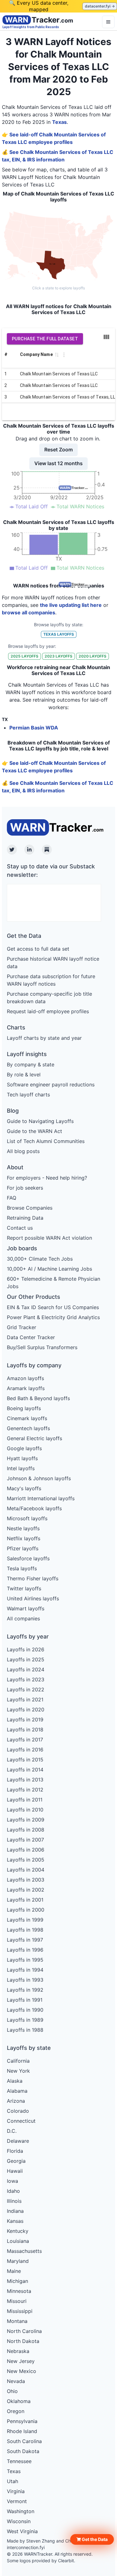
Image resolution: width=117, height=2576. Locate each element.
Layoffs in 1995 (25, 1960)
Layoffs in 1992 (25, 1990)
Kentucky (18, 2231)
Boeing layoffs (24, 1408)
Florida (15, 2151)
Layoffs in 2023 (26, 1679)
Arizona (16, 2101)
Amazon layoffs (25, 1378)
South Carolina (24, 2441)
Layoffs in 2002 (26, 1890)
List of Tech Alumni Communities (46, 1141)
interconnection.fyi (26, 2547)
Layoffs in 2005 (26, 1860)
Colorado (18, 2111)
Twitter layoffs (24, 1588)
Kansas (15, 2221)
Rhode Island (22, 2431)
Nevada (16, 2381)
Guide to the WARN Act (34, 1131)
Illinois (14, 2201)
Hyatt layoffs (22, 1458)
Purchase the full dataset (45, 339)
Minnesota (19, 2291)
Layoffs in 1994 (25, 1970)
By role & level (24, 1075)
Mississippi (20, 2311)
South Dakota (23, 2451)
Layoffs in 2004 (26, 1870)
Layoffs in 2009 (26, 1820)
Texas (59, 122)
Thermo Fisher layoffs (33, 1578)
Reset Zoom (58, 450)
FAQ (12, 1198)
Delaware (18, 2141)
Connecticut (21, 2121)
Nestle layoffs (23, 1528)
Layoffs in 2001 (25, 1900)
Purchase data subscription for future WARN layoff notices (51, 980)
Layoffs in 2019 (25, 1720)
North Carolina (24, 2331)
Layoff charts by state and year (44, 1038)
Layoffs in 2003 (26, 1880)
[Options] (108, 22)
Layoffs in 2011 (25, 1800)
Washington (21, 2511)
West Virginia (22, 2531)
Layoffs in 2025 (26, 1659)
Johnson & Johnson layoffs (39, 1478)
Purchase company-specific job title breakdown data (49, 998)
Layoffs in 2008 (26, 1830)
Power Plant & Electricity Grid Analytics (53, 1317)
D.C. (12, 2131)
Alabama (17, 2091)
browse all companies (29, 612)
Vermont (17, 2501)
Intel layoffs (21, 1468)
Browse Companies (30, 1208)
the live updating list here (71, 605)
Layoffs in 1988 (25, 2030)
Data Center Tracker (31, 1337)
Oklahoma (19, 2401)
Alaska (15, 2081)
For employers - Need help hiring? (47, 1178)
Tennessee (19, 2461)
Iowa (12, 2181)
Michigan (17, 2281)
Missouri (17, 2301)
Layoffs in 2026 (26, 1649)
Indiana (15, 2211)
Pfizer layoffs (23, 1548)
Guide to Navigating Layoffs (40, 1121)
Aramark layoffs (26, 1388)
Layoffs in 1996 (25, 1950)
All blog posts (23, 1151)
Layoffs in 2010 (25, 1810)
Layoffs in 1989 (25, 2020)
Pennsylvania (22, 2421)
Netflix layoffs (24, 1538)
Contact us (20, 1228)
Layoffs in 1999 (25, 1920)
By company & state (31, 1064)
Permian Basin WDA (34, 728)
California (18, 2061)
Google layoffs (24, 1448)
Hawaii (15, 2171)
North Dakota (23, 2341)
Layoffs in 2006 (26, 1850)
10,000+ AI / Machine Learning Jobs (49, 1269)
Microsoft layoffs (27, 1518)
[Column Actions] (64, 355)
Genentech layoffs (28, 1428)
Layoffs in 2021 (25, 1700)
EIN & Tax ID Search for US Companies (53, 1307)
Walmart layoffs (26, 1608)
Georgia (16, 2161)
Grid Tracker (22, 1327)
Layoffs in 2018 (25, 1730)
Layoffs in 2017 (25, 1740)
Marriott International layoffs (41, 1498)
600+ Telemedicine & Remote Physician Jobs (54, 1283)
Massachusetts (24, 2251)
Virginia (16, 2491)
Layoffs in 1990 (25, 2010)
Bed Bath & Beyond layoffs (38, 1398)
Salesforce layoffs (28, 1558)
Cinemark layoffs (27, 1418)
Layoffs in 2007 (25, 1840)
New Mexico (22, 2371)
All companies (23, 1618)
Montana (17, 2321)
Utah (12, 2481)
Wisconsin (19, 2521)
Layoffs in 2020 (26, 1710)
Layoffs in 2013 (25, 1780)
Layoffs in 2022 (26, 1689)
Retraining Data (25, 1218)
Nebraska (18, 2351)
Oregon (16, 2411)
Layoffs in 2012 (25, 1790)
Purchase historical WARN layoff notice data (53, 963)
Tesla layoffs (22, 1568)
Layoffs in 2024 (26, 1669)
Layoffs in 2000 (26, 1910)
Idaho (13, 2191)
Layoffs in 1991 (25, 2000)
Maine (14, 2271)
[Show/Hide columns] (106, 337)
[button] (92, 2539)
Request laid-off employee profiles (48, 1011)
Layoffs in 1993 (25, 1980)
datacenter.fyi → (100, 6)
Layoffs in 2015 (25, 1760)
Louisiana (18, 2241)
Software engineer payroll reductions (51, 1085)
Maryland (18, 2261)
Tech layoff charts (28, 1095)
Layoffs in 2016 (25, 1750)
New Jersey (21, 2361)
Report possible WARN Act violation (49, 1238)
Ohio (12, 2391)
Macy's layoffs (24, 1488)
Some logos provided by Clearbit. (41, 2561)
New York (18, 2071)
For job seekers (25, 1188)
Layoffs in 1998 (25, 1930)
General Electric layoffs (34, 1438)
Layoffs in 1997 (25, 1940)
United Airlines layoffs (33, 1598)
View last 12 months (58, 463)
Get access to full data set (38, 949)
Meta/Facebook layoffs (34, 1508)
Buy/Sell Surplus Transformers (42, 1347)
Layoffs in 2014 (25, 1770)
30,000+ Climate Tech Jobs (40, 1259)
